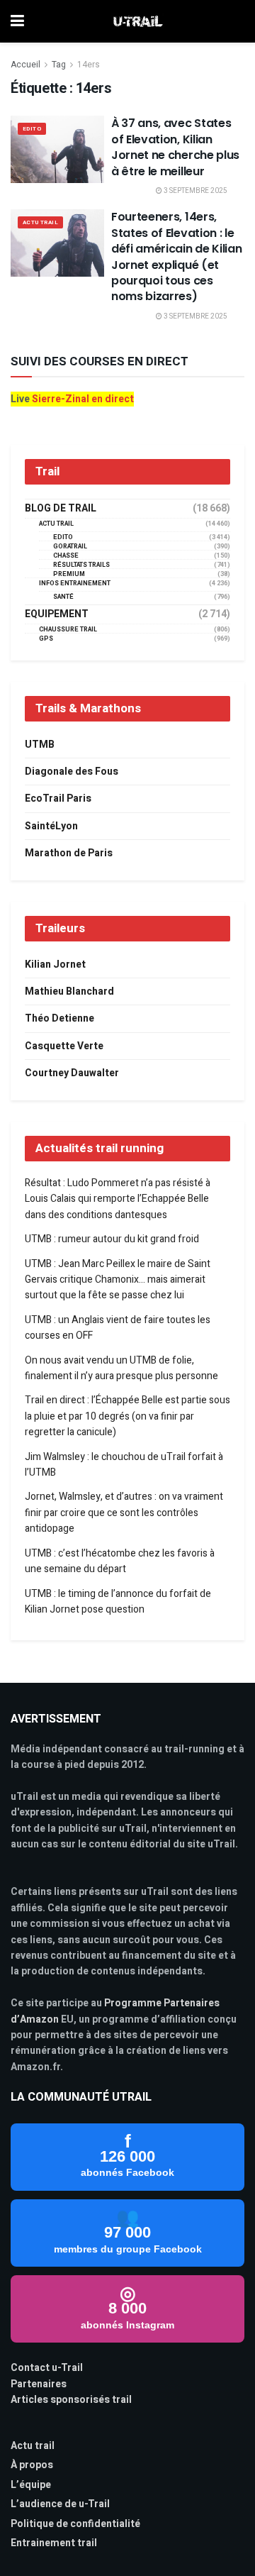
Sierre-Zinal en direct (83, 399)
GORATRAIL (70, 547)
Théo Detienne (59, 1018)
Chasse (66, 556)
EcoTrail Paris (58, 798)
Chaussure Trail (68, 630)
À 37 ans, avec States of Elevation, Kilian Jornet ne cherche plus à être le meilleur (175, 147)
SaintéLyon (51, 826)
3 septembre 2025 (195, 191)
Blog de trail (61, 509)
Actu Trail (40, 222)
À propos (32, 2465)
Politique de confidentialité (75, 2524)
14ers (89, 65)
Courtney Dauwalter (72, 1073)
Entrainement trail (54, 2543)
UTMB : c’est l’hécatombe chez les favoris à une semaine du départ (120, 1561)
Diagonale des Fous (72, 772)
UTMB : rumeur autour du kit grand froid (112, 1239)
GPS (46, 639)
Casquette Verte (64, 1046)
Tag (59, 65)
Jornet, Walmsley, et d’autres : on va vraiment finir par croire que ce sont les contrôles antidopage (124, 1513)
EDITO (32, 129)
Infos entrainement (75, 584)
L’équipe (31, 2485)
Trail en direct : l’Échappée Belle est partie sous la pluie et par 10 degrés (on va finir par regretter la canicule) (127, 1416)
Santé (63, 597)
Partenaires (39, 2384)
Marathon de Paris (69, 853)
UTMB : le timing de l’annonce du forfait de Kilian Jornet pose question (118, 1602)
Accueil (25, 65)
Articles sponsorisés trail (71, 2400)
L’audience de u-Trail (60, 2504)
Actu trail (33, 2446)
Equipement (57, 614)
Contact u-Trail (47, 2368)
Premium (69, 574)
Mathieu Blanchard (69, 991)
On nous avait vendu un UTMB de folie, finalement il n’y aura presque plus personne (121, 1368)
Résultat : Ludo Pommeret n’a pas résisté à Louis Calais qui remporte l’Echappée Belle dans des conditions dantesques (118, 1199)
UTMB (40, 745)
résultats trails (81, 565)
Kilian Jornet (55, 964)
